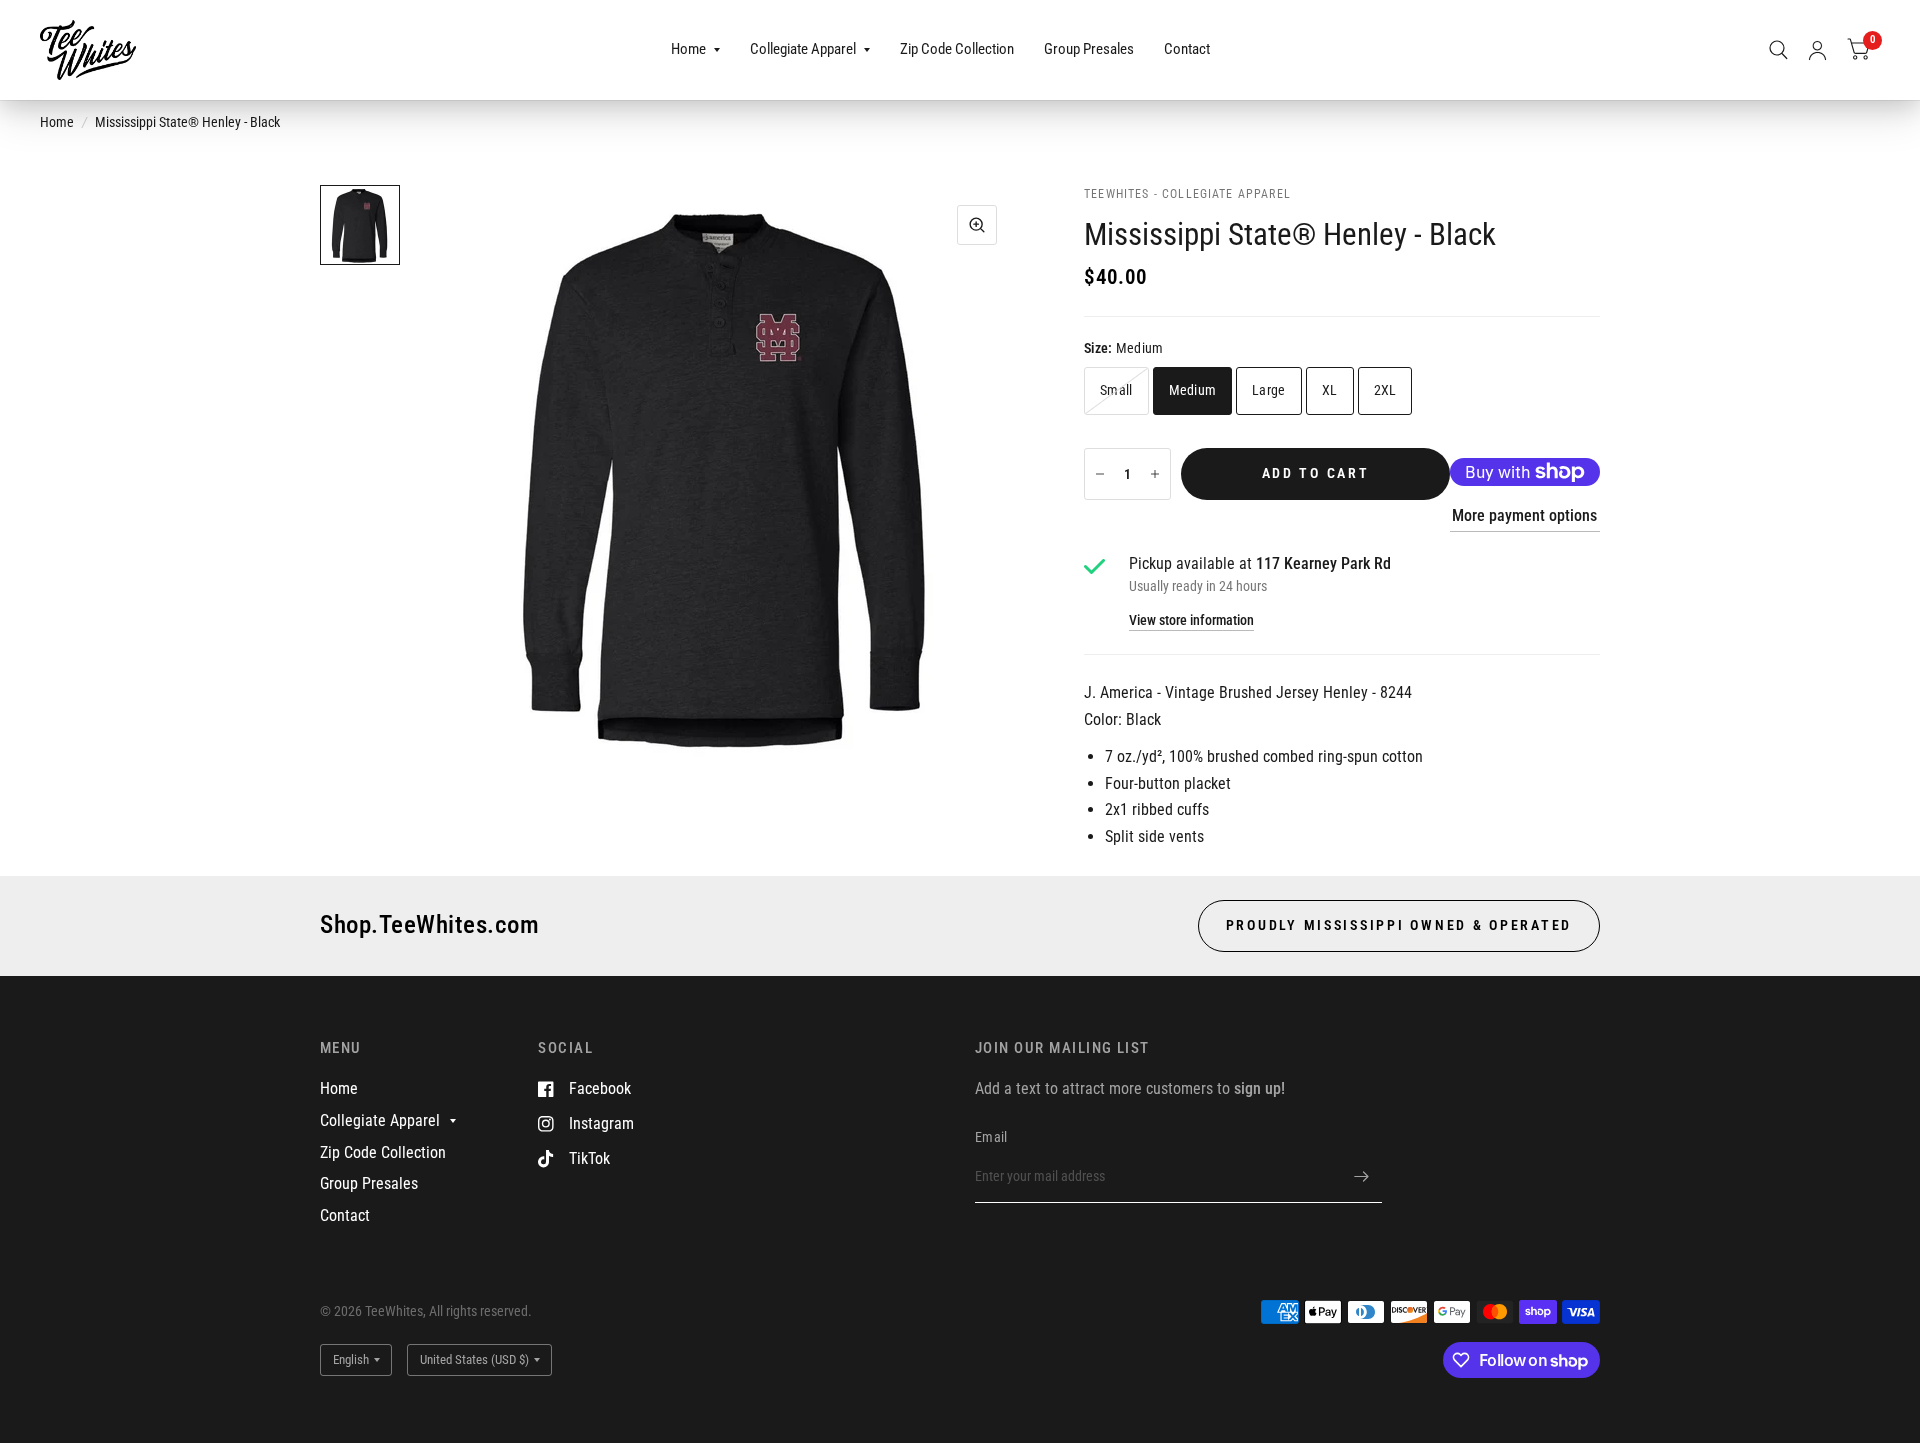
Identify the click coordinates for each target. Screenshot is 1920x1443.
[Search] (1778, 50)
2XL (1385, 390)
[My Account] (1817, 50)
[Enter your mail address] (1362, 1177)
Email (991, 1137)
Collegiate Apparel (803, 49)
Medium (1193, 390)
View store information (1191, 621)
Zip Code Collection (957, 49)
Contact (1187, 49)
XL (1330, 390)
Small (1116, 390)
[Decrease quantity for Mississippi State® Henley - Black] (1100, 474)
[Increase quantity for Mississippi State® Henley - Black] (1155, 474)
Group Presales (1089, 49)
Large (1268, 390)
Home (688, 49)
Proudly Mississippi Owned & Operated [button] (1399, 925)
